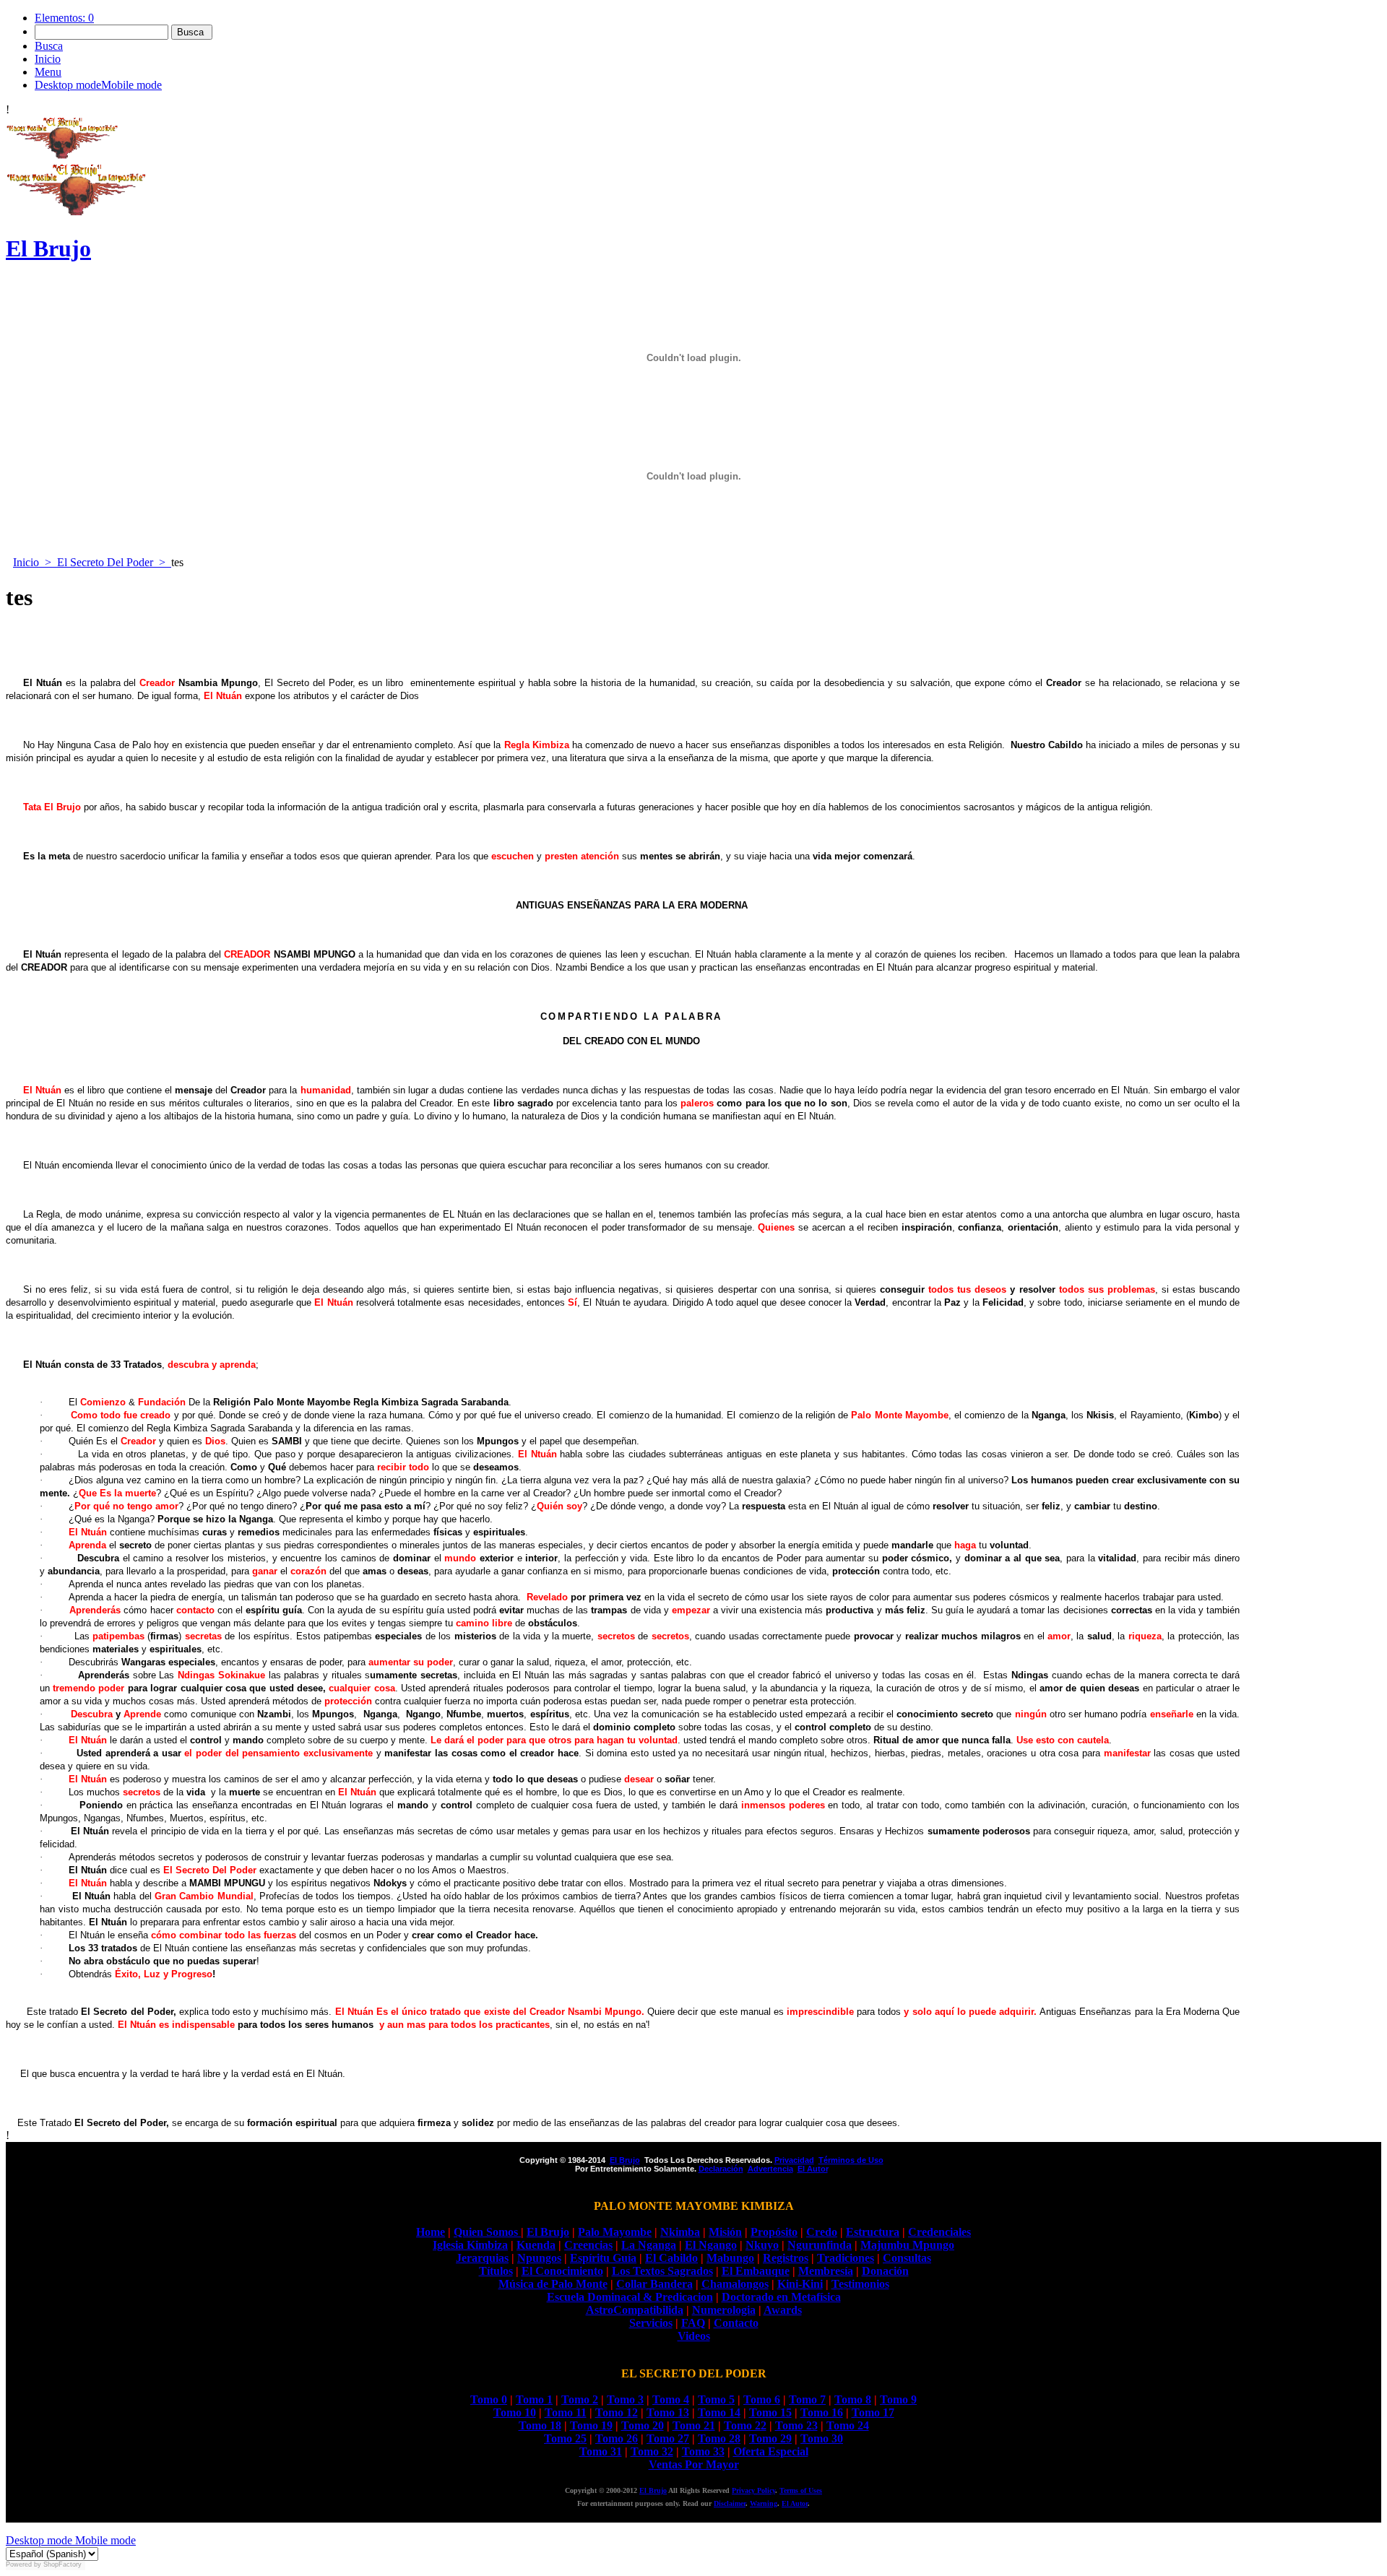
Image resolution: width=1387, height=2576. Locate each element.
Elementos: (64, 18)
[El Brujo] (62, 156)
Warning (764, 2503)
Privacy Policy (753, 2490)
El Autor (795, 2503)
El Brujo (653, 2490)
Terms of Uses (801, 2490)
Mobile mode (104, 2540)
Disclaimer (730, 2503)
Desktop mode (39, 2540)
